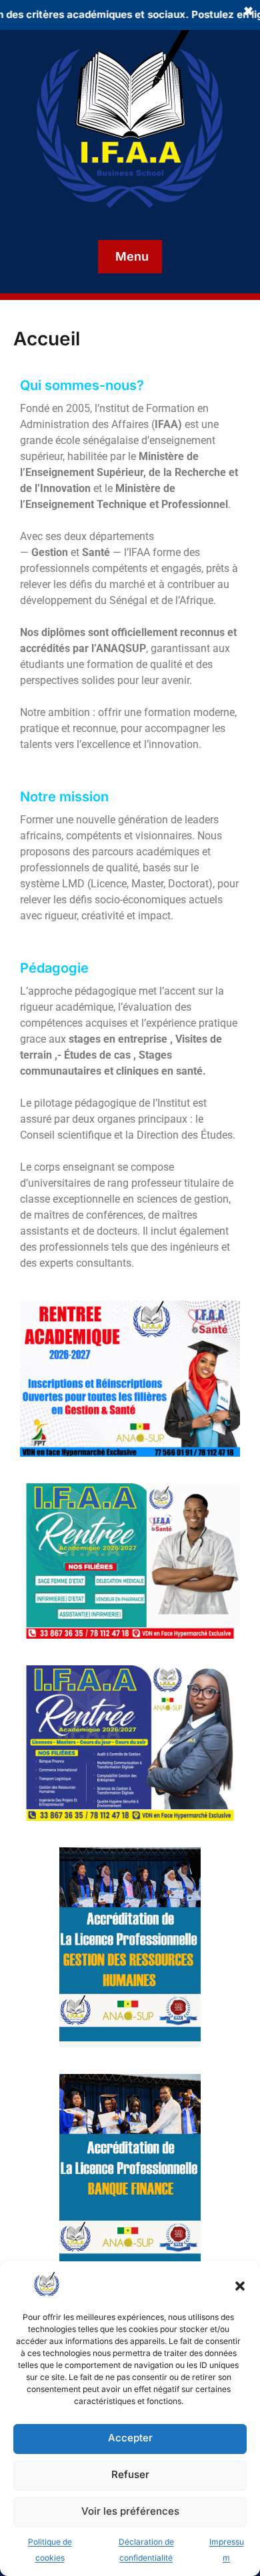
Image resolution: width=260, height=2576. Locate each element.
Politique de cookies (50, 2550)
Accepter (130, 2438)
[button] (240, 2285)
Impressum (227, 2550)
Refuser (130, 2474)
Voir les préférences (130, 2511)
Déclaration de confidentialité (146, 2550)
